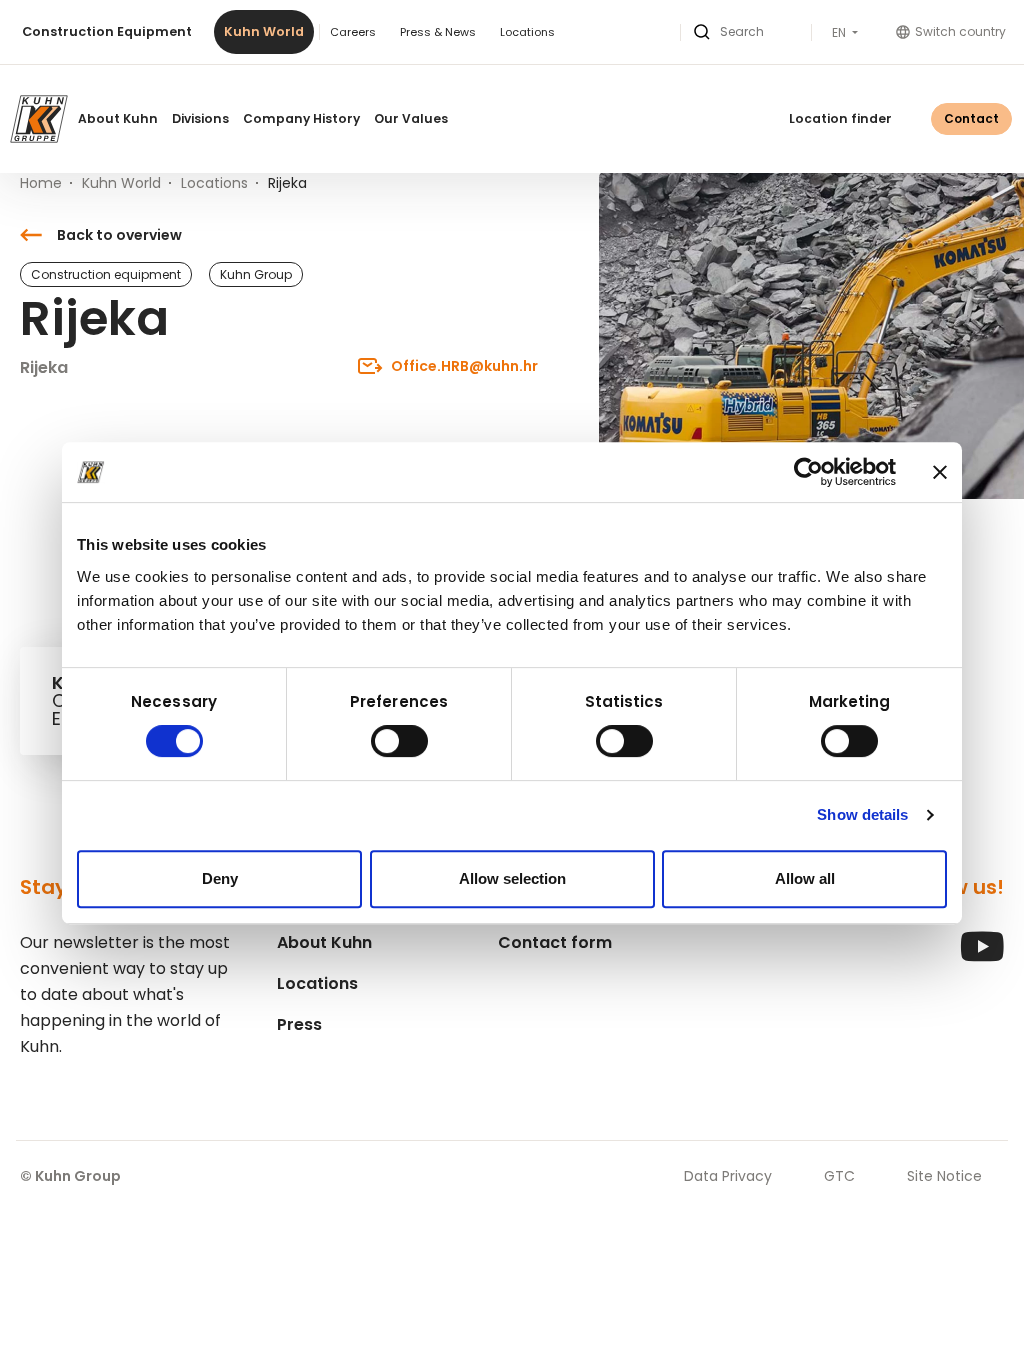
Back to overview (119, 235)
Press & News (438, 32)
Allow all (805, 878)
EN (840, 33)
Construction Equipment (107, 31)
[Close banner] (940, 472)
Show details (862, 814)
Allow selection (512, 878)
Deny (220, 878)
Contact (971, 118)
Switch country (960, 31)
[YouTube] (982, 956)
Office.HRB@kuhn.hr (464, 366)
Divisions (200, 118)
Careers (353, 32)
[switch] (399, 741)
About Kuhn (118, 118)
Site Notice (944, 1176)
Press (299, 1024)
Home (41, 183)
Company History (301, 118)
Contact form (555, 942)
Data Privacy (728, 1176)
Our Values (411, 118)
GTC (839, 1176)
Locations (527, 32)
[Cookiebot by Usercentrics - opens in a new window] (808, 472)
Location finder (840, 118)
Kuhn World (264, 31)
